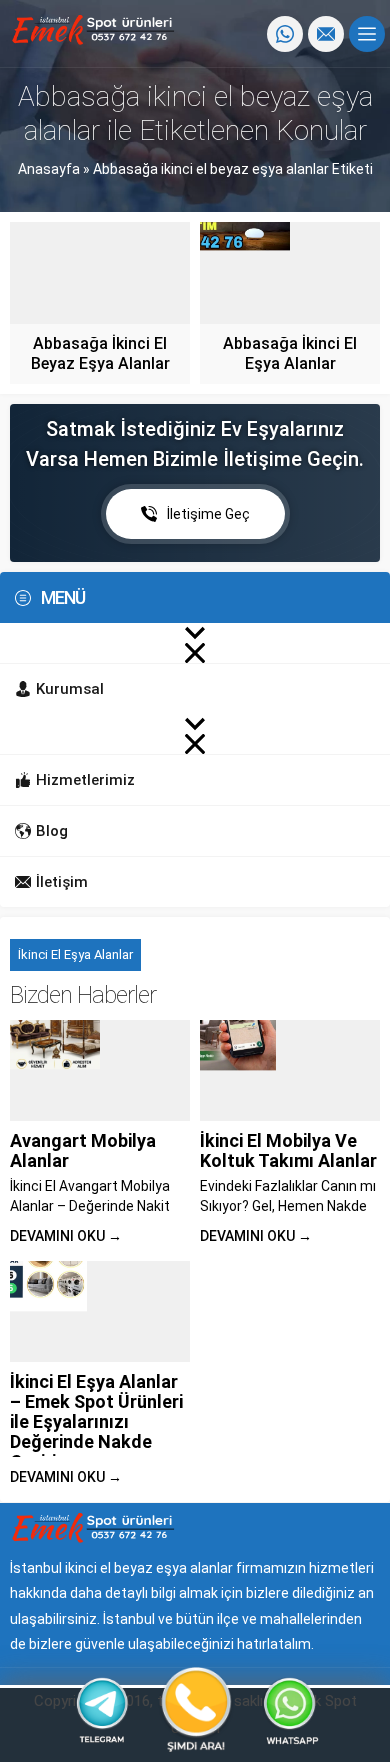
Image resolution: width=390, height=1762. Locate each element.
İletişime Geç (208, 514)
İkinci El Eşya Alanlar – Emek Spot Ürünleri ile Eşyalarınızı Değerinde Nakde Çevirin (96, 1421)
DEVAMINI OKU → (66, 1236)
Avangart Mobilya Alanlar (83, 1150)
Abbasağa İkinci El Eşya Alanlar (290, 353)
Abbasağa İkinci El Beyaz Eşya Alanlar (100, 353)
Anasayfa (49, 169)
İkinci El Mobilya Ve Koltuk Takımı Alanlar (288, 1150)
